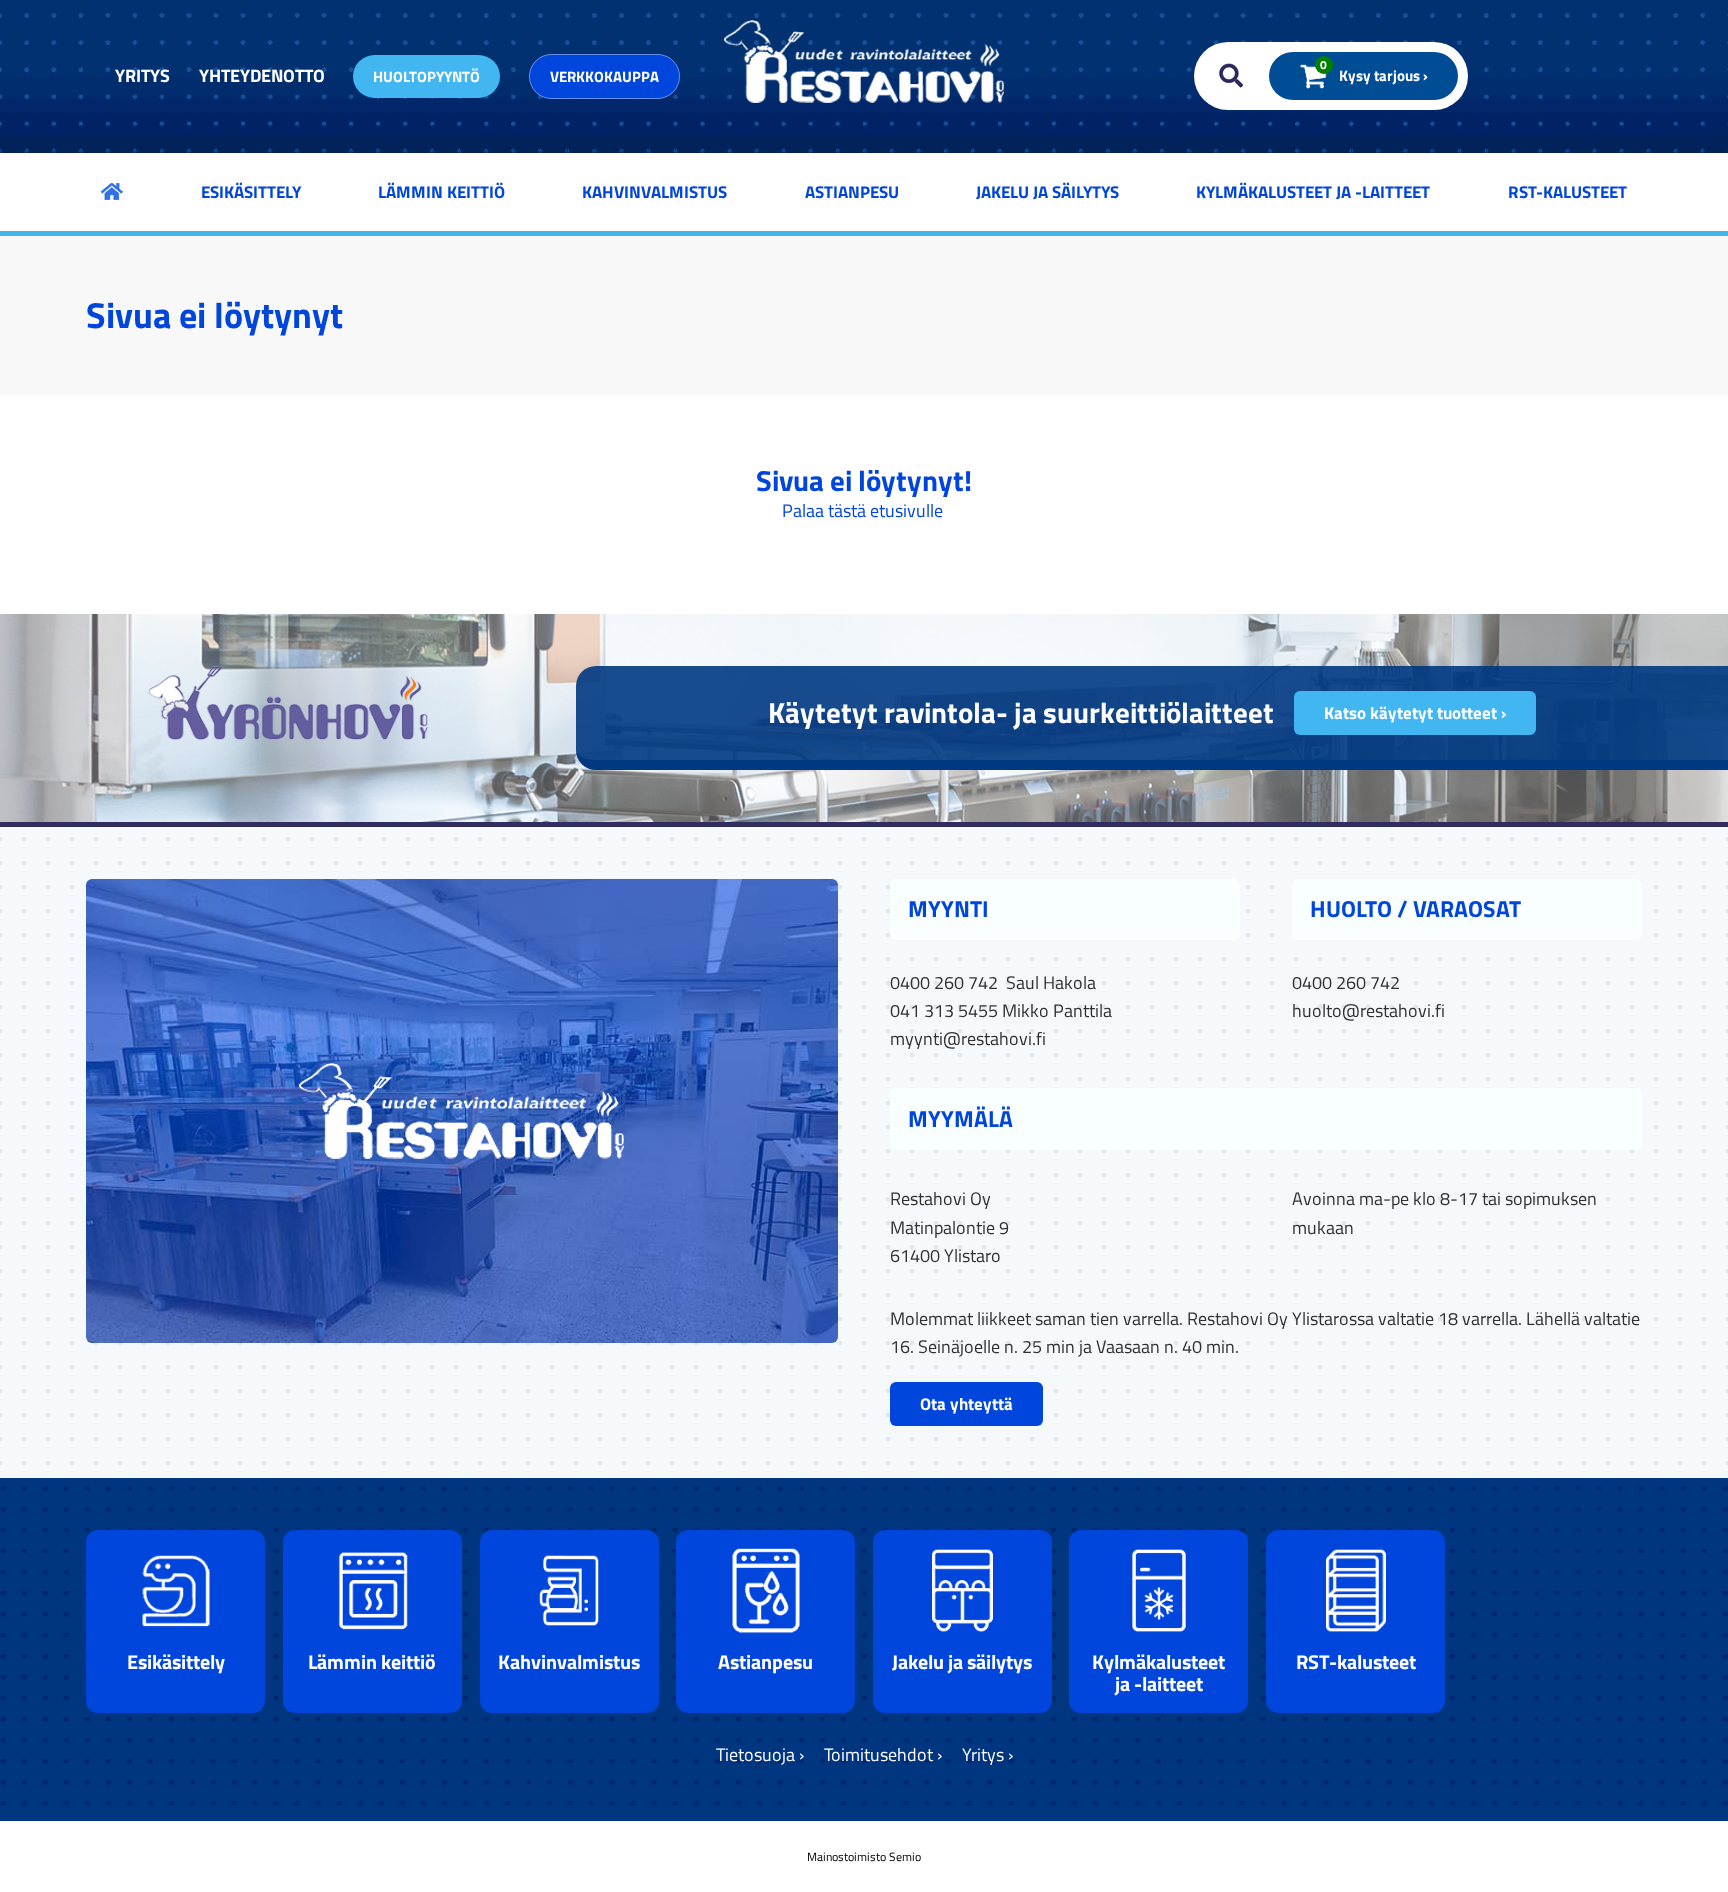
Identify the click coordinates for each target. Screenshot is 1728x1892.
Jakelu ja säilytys (1047, 192)
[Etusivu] (112, 191)
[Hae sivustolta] (1226, 76)
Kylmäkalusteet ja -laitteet (1313, 192)
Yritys (142, 75)
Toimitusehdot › (883, 1754)
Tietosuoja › (760, 1754)
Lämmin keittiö (441, 192)
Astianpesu (852, 192)
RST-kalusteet (1567, 192)
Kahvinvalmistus (654, 192)
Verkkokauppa (604, 76)
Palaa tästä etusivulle (862, 510)
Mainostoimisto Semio (864, 1856)
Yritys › (987, 1754)
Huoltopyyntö (426, 76)
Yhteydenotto (262, 75)
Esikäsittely (251, 192)
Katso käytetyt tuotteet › (1415, 713)
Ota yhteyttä (966, 1404)
